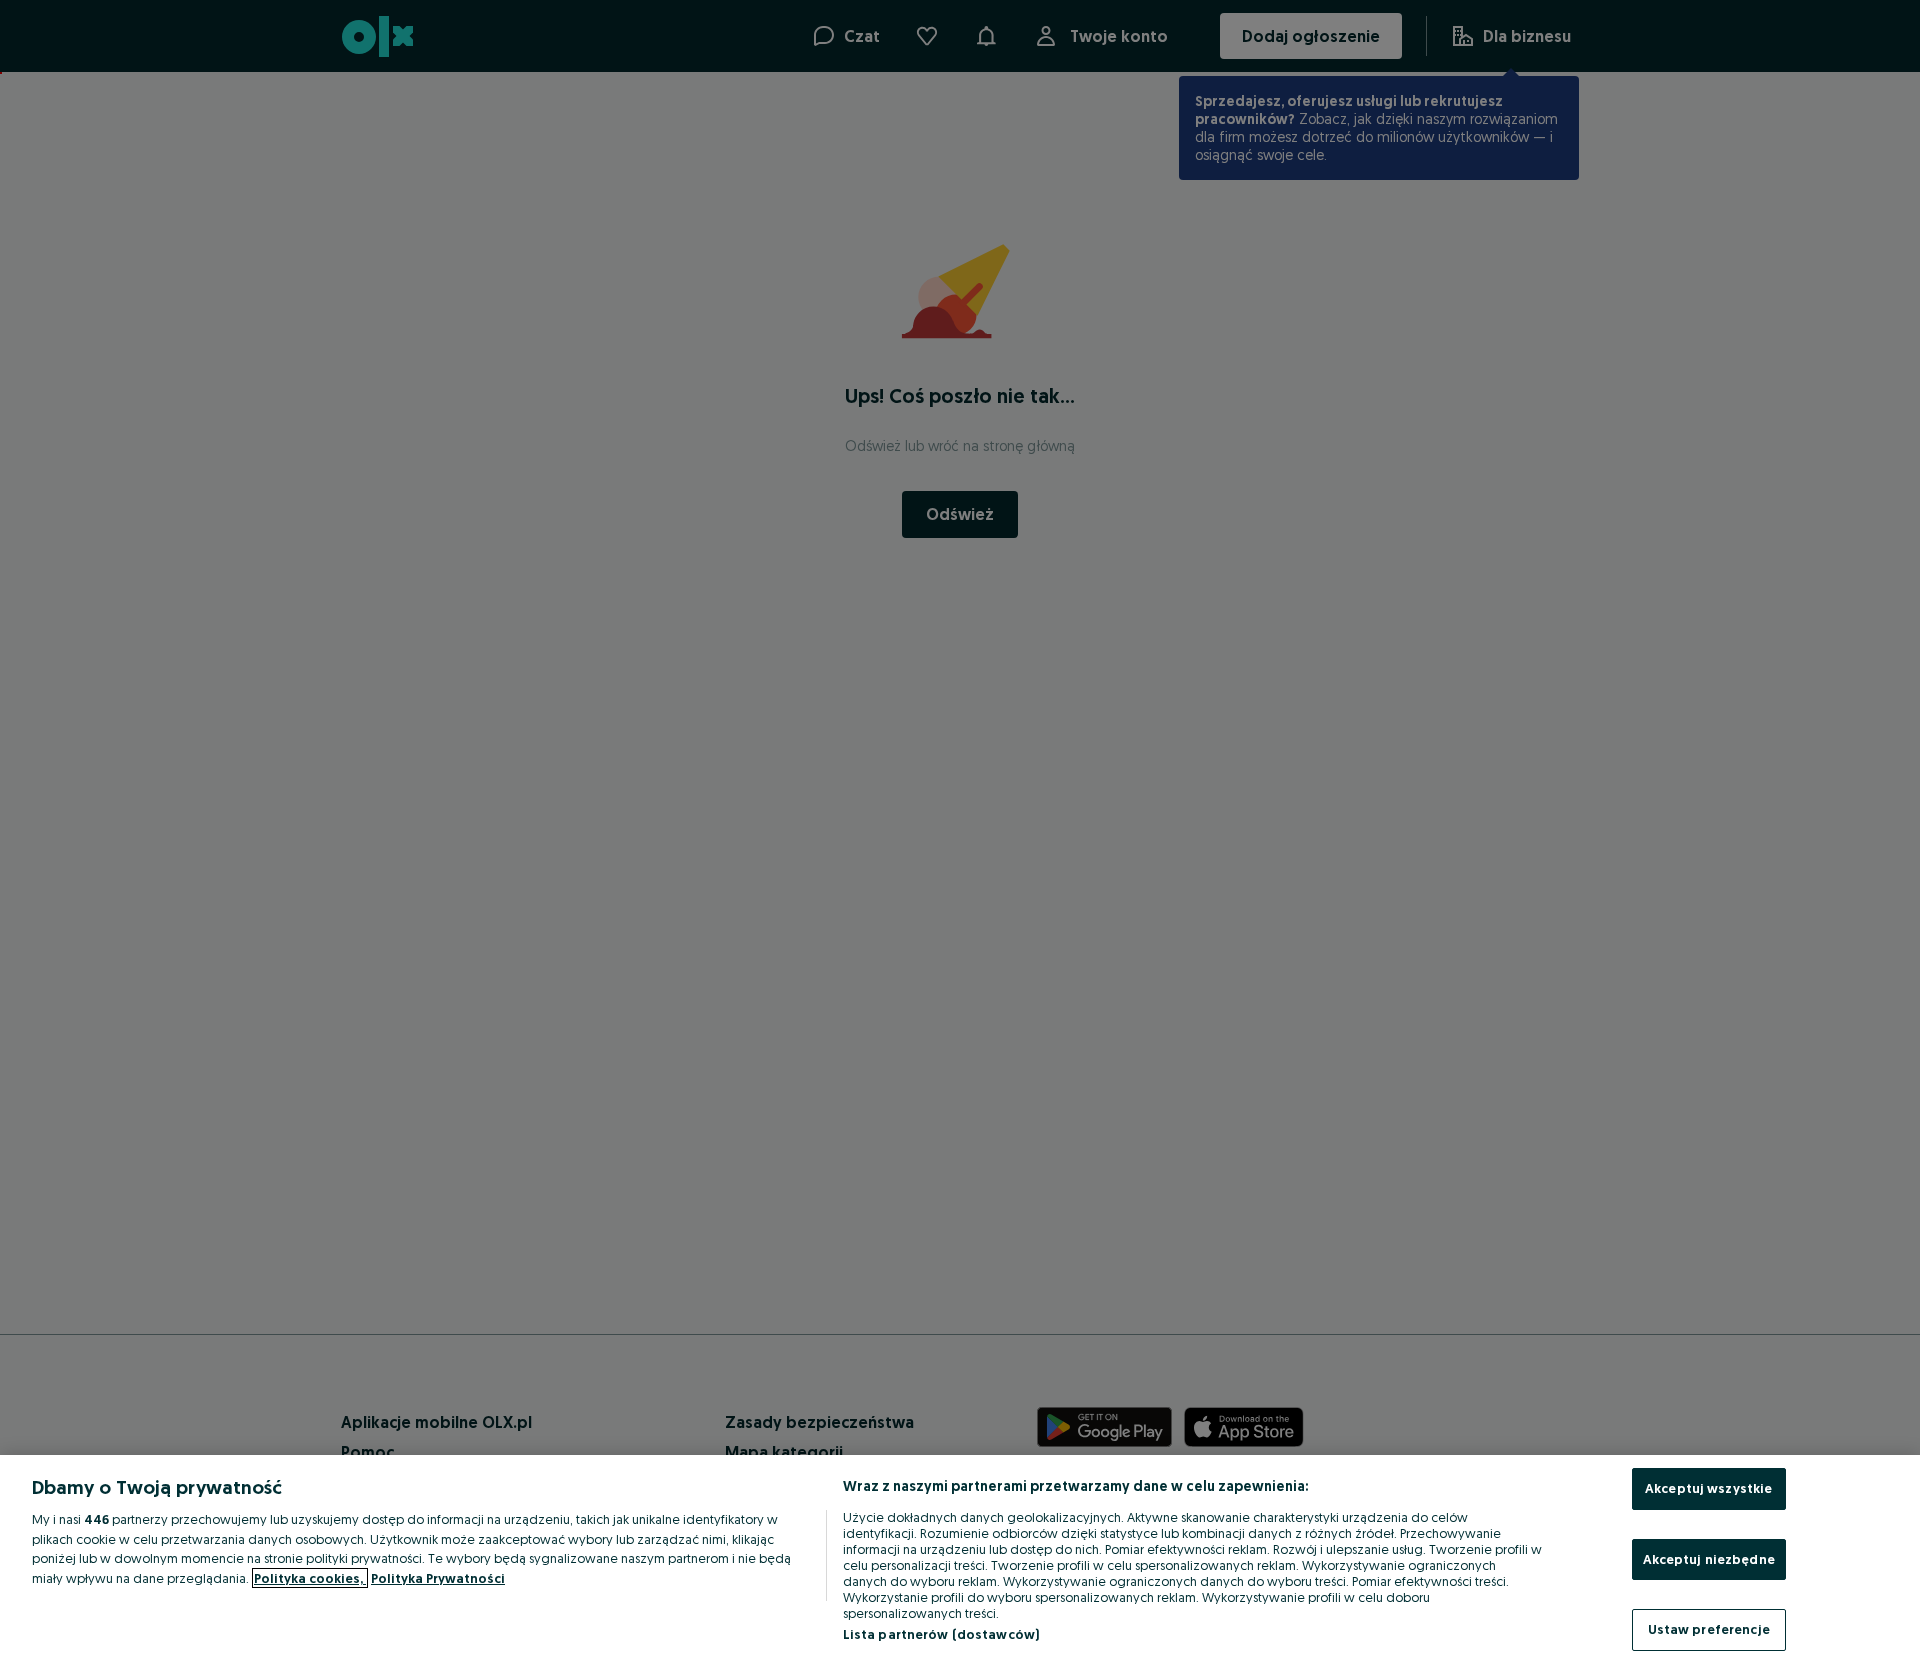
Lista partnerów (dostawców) (941, 1634)
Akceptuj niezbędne (1709, 1559)
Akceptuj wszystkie (1708, 1488)
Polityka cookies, (310, 1578)
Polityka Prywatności (438, 1578)
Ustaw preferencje (1709, 1629)
